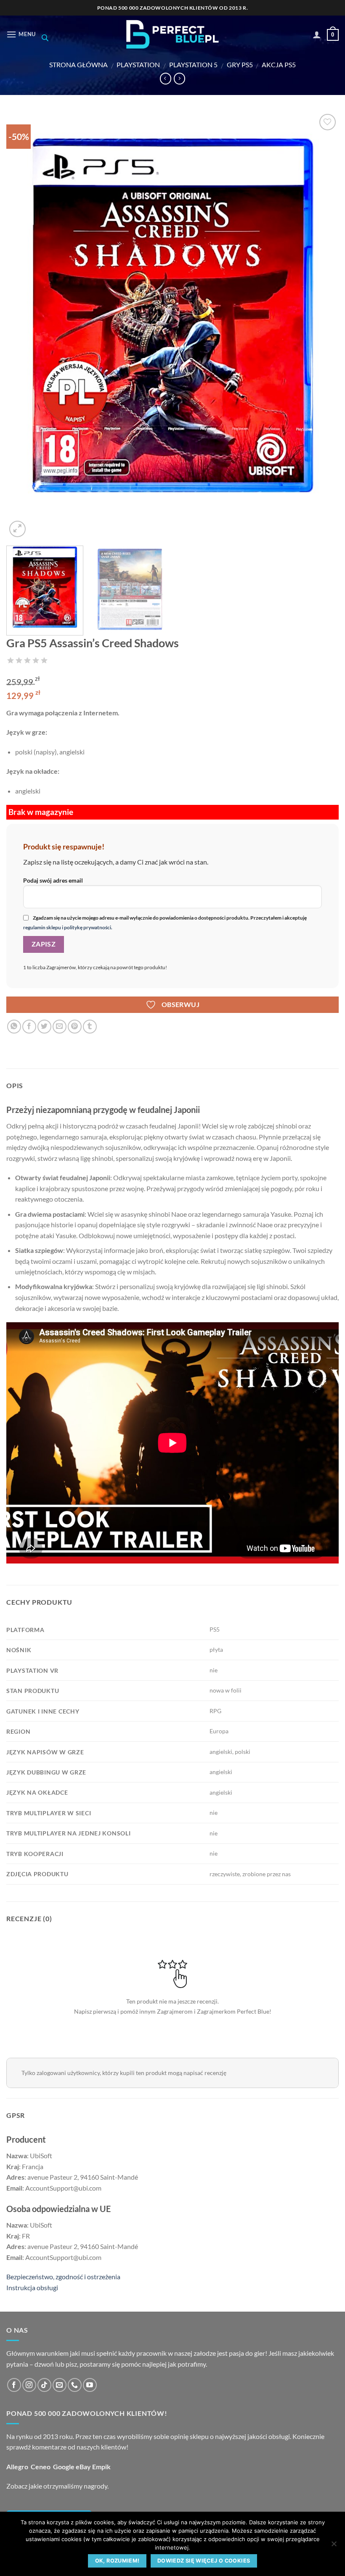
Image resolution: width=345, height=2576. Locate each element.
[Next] (321, 326)
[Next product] (166, 79)
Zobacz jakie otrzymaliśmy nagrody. (57, 2486)
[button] (21, 34)
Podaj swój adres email (53, 880)
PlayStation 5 (193, 65)
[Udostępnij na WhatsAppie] (14, 1027)
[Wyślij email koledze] (60, 1027)
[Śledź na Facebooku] (14, 2385)
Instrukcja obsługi (32, 2287)
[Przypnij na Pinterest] (75, 1027)
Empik (101, 2467)
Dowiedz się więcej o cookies (204, 2561)
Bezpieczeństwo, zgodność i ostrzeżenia (63, 2277)
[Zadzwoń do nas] (75, 2385)
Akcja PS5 (279, 65)
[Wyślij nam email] (60, 2385)
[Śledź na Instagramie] (29, 2385)
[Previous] (24, 326)
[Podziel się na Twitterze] (44, 1027)
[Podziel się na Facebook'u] (29, 1027)
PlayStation (138, 65)
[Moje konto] (317, 34)
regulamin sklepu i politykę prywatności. (68, 927)
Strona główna (78, 65)
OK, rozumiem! (117, 2561)
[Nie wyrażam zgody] (334, 2546)
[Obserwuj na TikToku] (44, 2385)
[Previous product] (179, 79)
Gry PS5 (240, 65)
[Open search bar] (45, 38)
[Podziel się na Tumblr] (90, 1027)
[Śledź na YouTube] (90, 2385)
